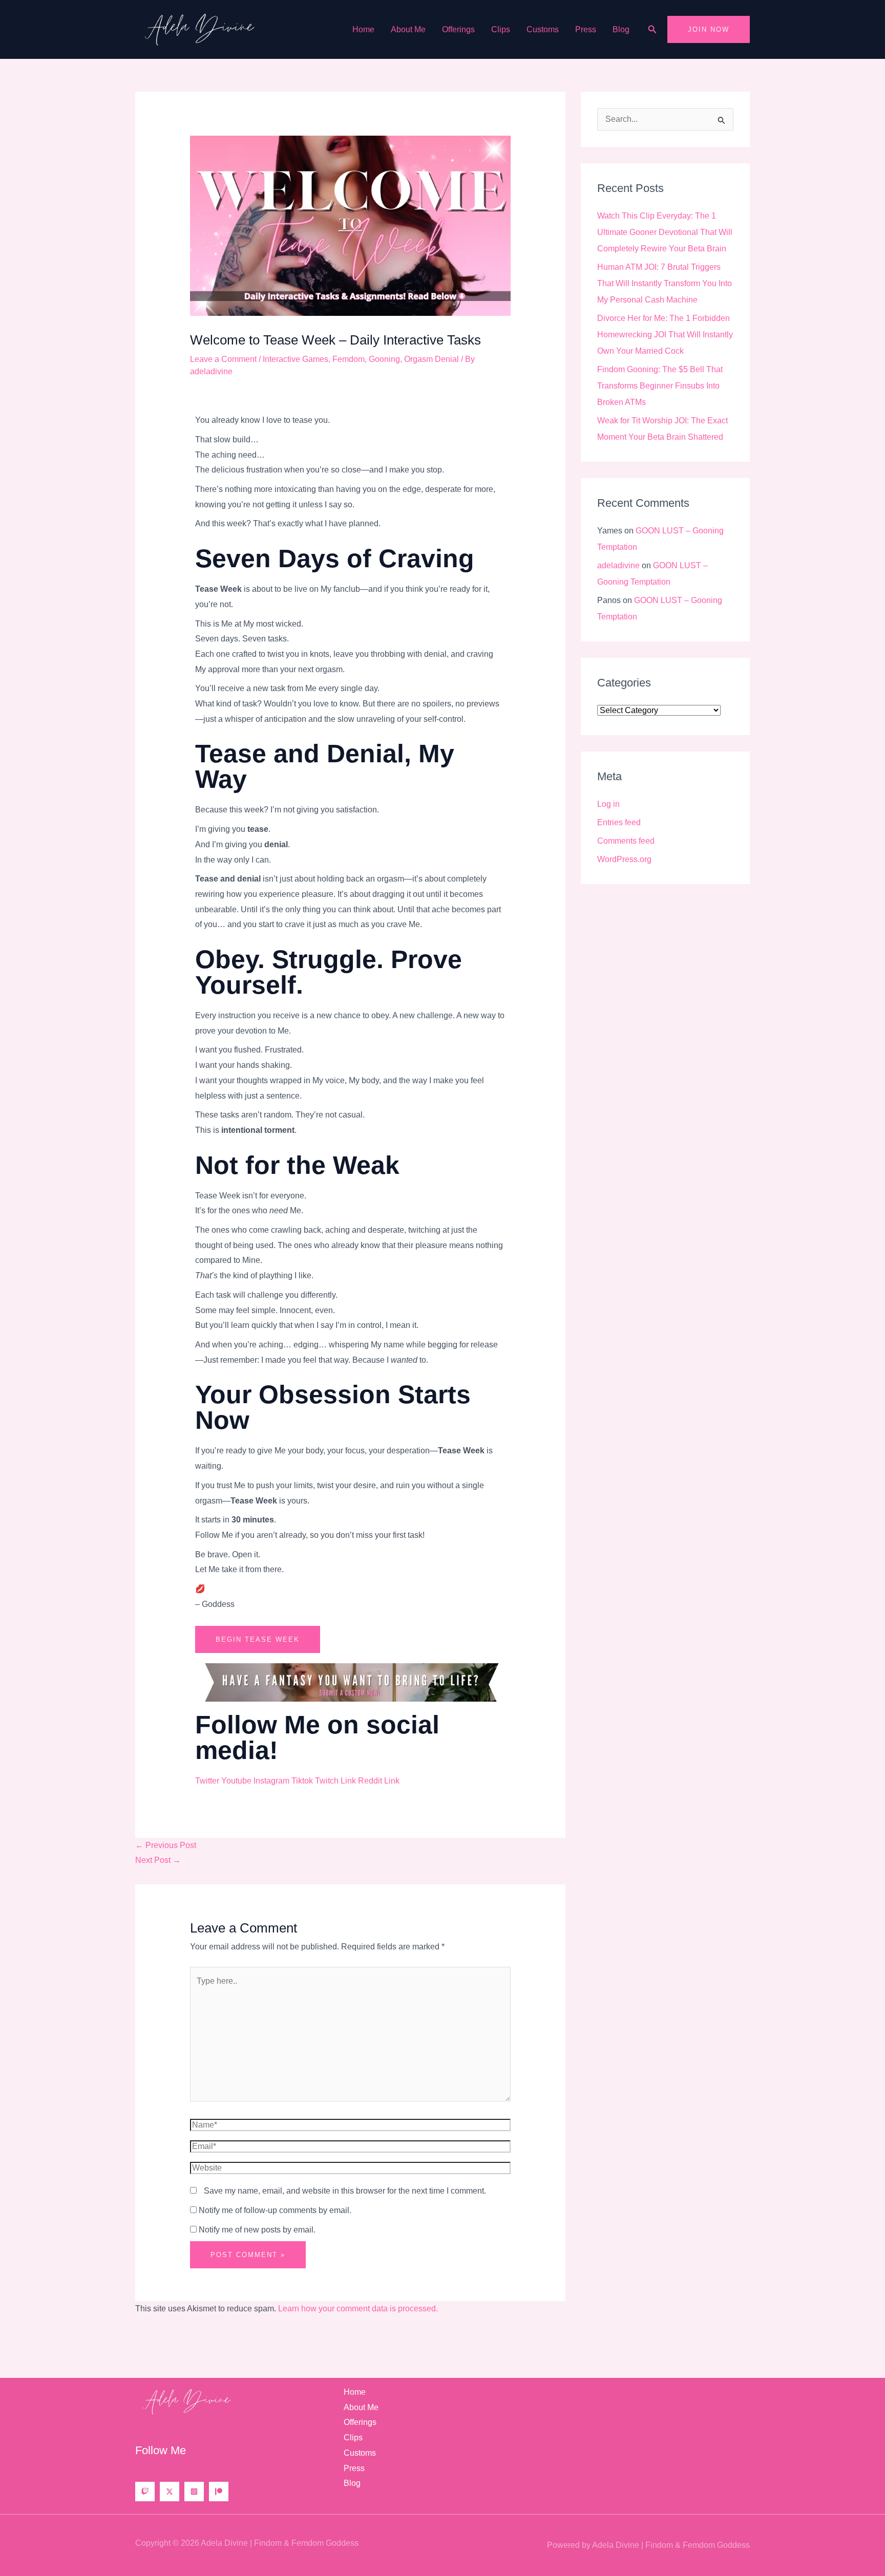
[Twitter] (170, 2492)
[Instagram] (194, 2492)
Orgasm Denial (431, 359)
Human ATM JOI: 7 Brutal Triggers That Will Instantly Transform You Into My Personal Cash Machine (665, 283)
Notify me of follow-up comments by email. (275, 2210)
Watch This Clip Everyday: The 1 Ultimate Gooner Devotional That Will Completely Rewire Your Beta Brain (665, 232)
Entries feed (619, 822)
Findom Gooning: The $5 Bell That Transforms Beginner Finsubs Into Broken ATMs (660, 386)
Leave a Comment (223, 359)
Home (363, 29)
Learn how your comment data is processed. (358, 2309)
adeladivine (618, 565)
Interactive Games (296, 359)
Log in (608, 804)
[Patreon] (219, 2492)
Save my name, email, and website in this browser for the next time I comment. (345, 2191)
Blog (621, 29)
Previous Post (166, 1845)
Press (586, 29)
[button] (652, 30)
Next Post (158, 1860)
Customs (543, 29)
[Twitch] (145, 2492)
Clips (501, 29)
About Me (408, 29)
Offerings (458, 29)
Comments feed (626, 841)
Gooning (384, 359)
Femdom (349, 359)
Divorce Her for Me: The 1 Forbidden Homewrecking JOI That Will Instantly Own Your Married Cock (665, 335)
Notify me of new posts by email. (257, 2230)
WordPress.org (624, 859)
